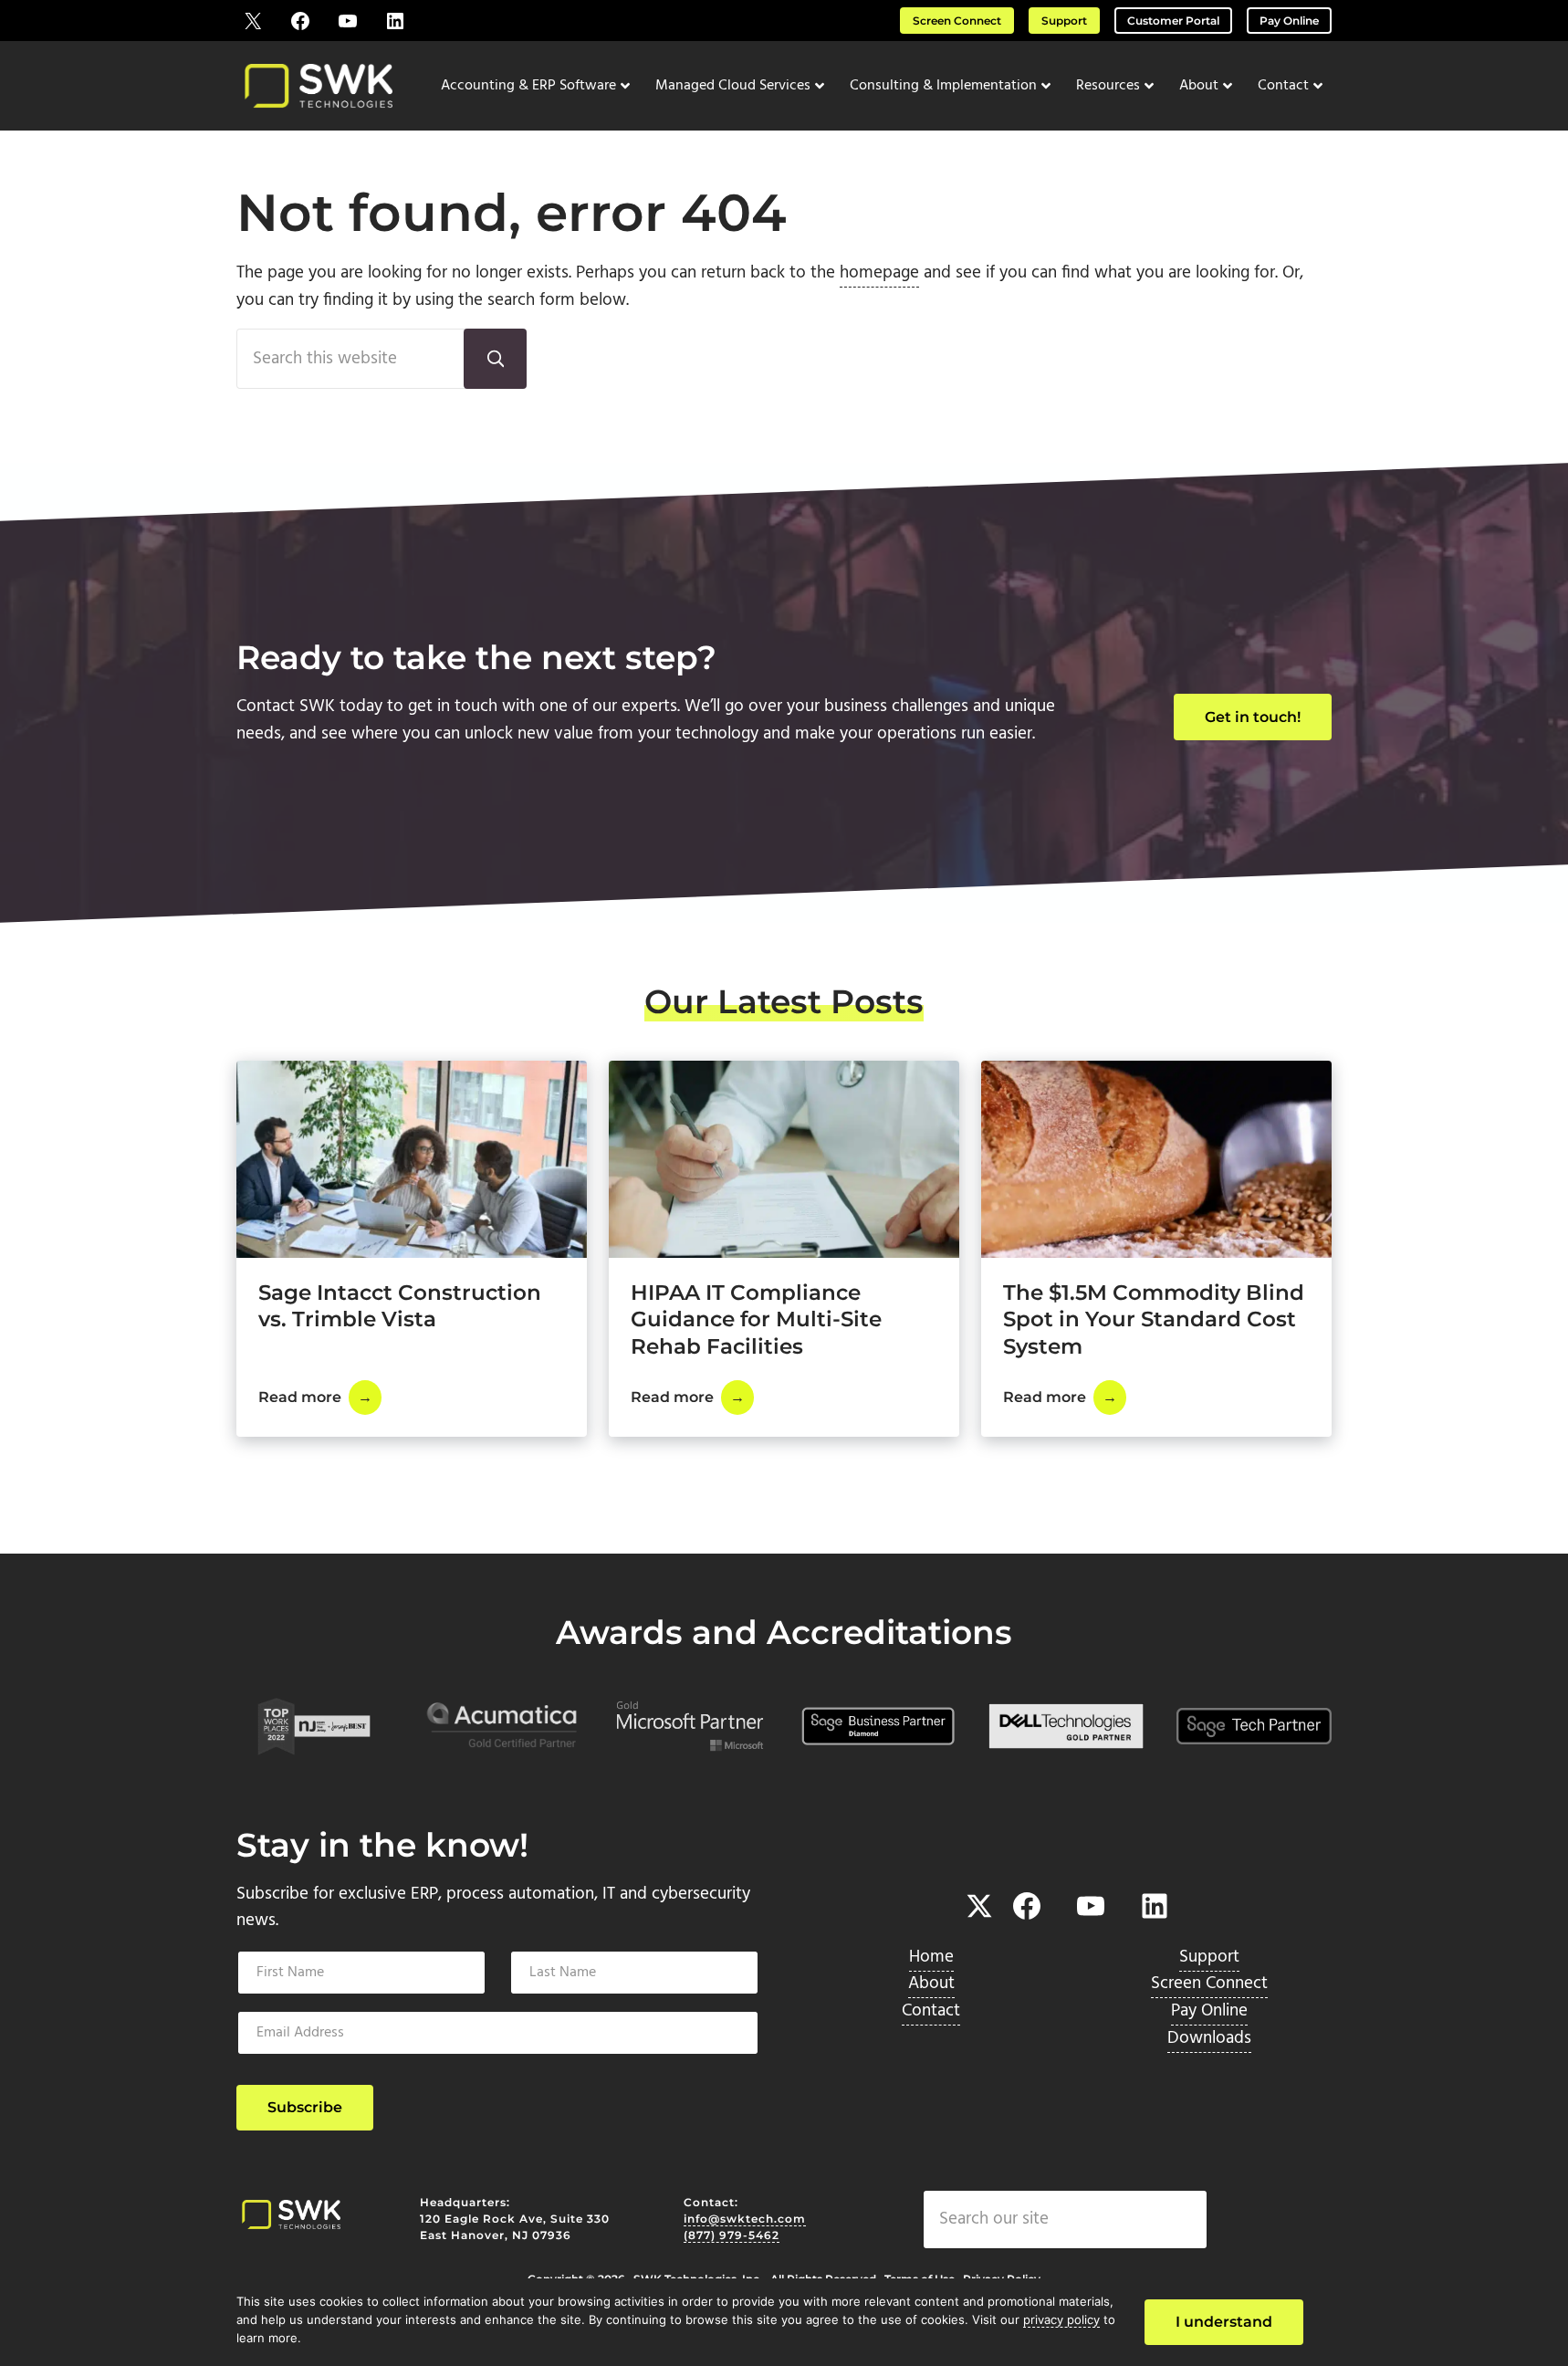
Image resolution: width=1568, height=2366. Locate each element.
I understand (1224, 2322)
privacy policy (1061, 2319)
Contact (931, 2011)
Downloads (1209, 2038)
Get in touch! (1253, 717)
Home (931, 1957)
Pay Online (1289, 21)
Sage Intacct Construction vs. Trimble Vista (400, 1306)
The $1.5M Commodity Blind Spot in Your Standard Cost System (1154, 1319)
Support (1064, 21)
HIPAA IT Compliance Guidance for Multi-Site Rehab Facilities (756, 1319)
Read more (320, 1401)
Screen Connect (957, 21)
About (931, 1984)
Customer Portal (1173, 21)
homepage (879, 273)
